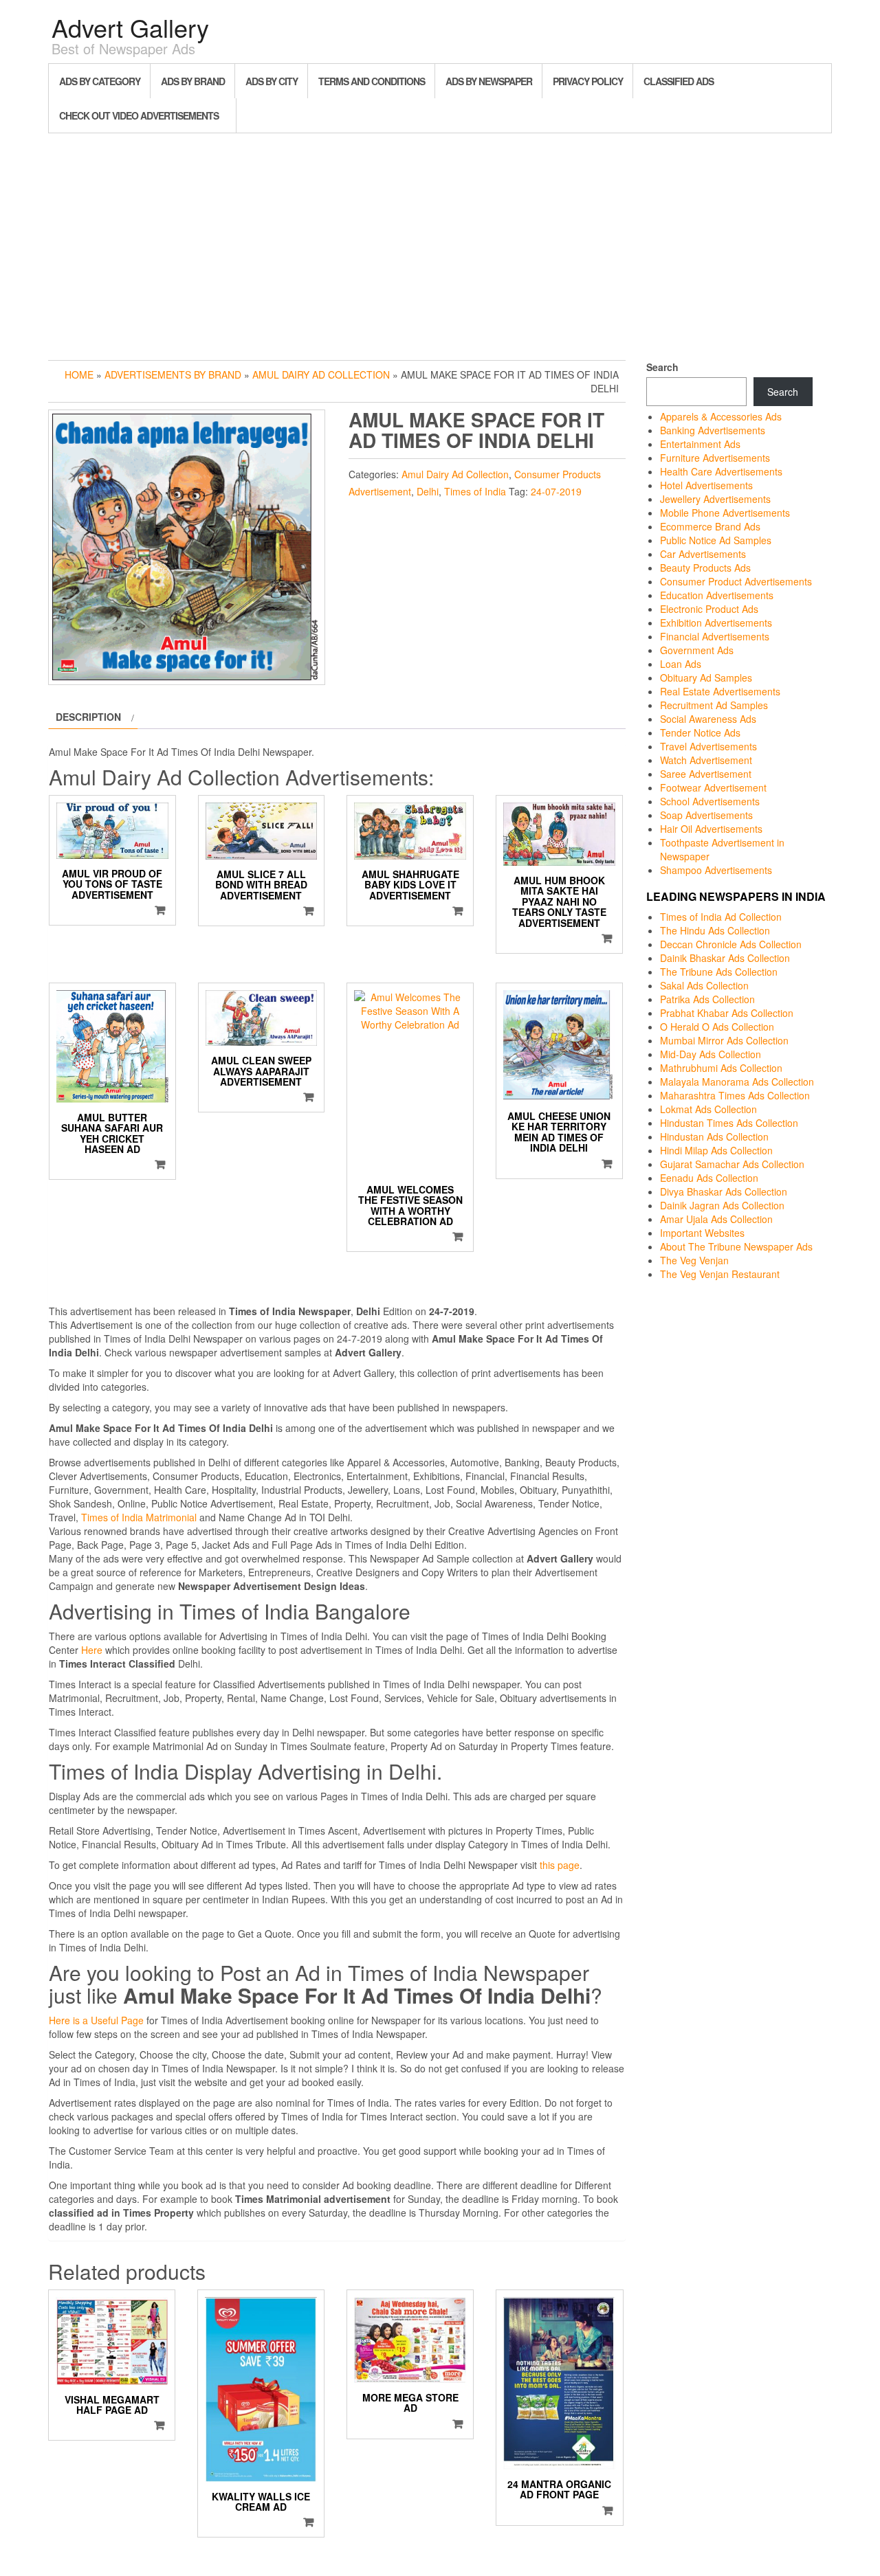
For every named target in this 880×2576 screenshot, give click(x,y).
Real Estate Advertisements (720, 691)
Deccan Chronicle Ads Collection (731, 944)
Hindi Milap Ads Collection (716, 1150)
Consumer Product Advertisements (736, 581)
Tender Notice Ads (700, 732)
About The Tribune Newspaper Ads (736, 1246)
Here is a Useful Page (96, 2020)
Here (92, 1650)
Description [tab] (88, 717)
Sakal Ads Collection (704, 985)
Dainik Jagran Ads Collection (722, 1205)
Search (662, 367)
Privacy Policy (588, 81)
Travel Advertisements (708, 746)
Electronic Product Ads (709, 609)
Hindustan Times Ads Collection (729, 1123)
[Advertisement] (440, 243)
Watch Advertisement (706, 760)
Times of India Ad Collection (721, 917)
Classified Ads (679, 81)
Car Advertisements (703, 554)
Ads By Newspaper (489, 81)
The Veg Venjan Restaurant (720, 1274)
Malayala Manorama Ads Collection (737, 1082)
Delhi (428, 491)
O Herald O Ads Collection (717, 1027)
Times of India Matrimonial (139, 1517)
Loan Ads (681, 664)
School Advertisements (710, 801)
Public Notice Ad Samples (716, 540)
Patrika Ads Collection (707, 999)
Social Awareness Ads (708, 719)
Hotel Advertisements (706, 485)
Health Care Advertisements (721, 471)
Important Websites (702, 1233)
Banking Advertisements (713, 430)
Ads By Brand (193, 81)
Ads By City (272, 81)
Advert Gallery (130, 27)
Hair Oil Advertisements (711, 829)
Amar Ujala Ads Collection (716, 1219)
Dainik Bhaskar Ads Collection (725, 958)
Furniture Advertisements (715, 458)
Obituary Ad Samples (706, 677)
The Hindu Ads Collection (715, 930)
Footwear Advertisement (713, 787)
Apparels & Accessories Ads (721, 416)
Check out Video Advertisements (139, 115)
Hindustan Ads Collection (714, 1136)
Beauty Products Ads (705, 568)
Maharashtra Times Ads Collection (735, 1095)
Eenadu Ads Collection (709, 1178)
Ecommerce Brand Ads (710, 526)
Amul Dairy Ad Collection (321, 374)
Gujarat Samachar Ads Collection (732, 1164)
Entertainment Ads (700, 444)
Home (79, 374)
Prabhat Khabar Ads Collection (727, 1013)
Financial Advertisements (715, 636)
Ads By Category (100, 81)
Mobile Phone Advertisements (725, 513)
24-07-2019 (556, 491)
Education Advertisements (717, 595)
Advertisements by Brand (173, 374)
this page (560, 1865)
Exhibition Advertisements (716, 623)
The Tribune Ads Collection (719, 972)
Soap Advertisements (706, 815)
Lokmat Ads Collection (708, 1109)
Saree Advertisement (706, 774)
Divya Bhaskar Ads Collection (724, 1191)
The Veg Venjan (694, 1260)
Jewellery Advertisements (715, 499)
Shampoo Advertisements (716, 870)
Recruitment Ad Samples (714, 705)
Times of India (475, 491)
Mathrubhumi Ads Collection (721, 1068)
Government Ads (697, 650)
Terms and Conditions (372, 81)
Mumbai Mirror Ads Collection (724, 1040)
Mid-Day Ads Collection (711, 1054)
